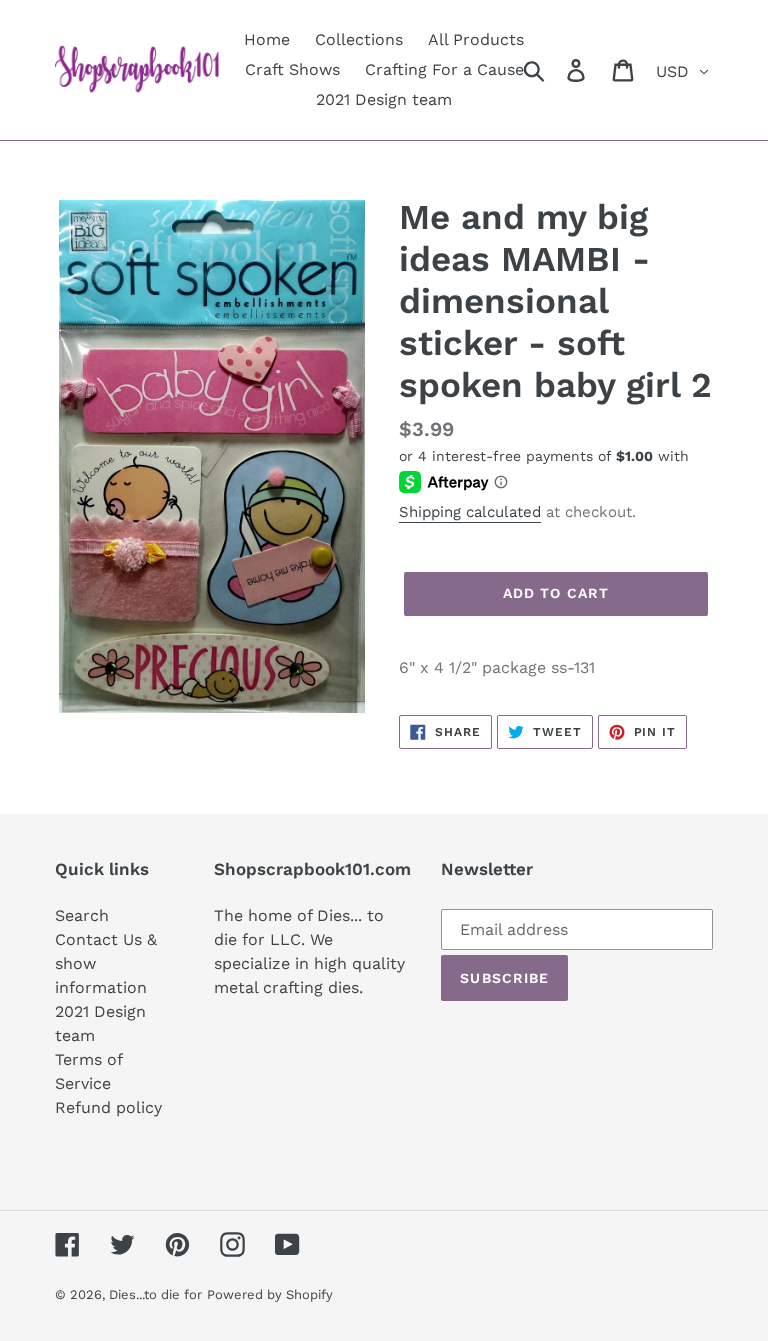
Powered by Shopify (270, 1294)
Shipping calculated (470, 512)
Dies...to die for (155, 1294)
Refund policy (108, 1107)
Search (82, 915)
